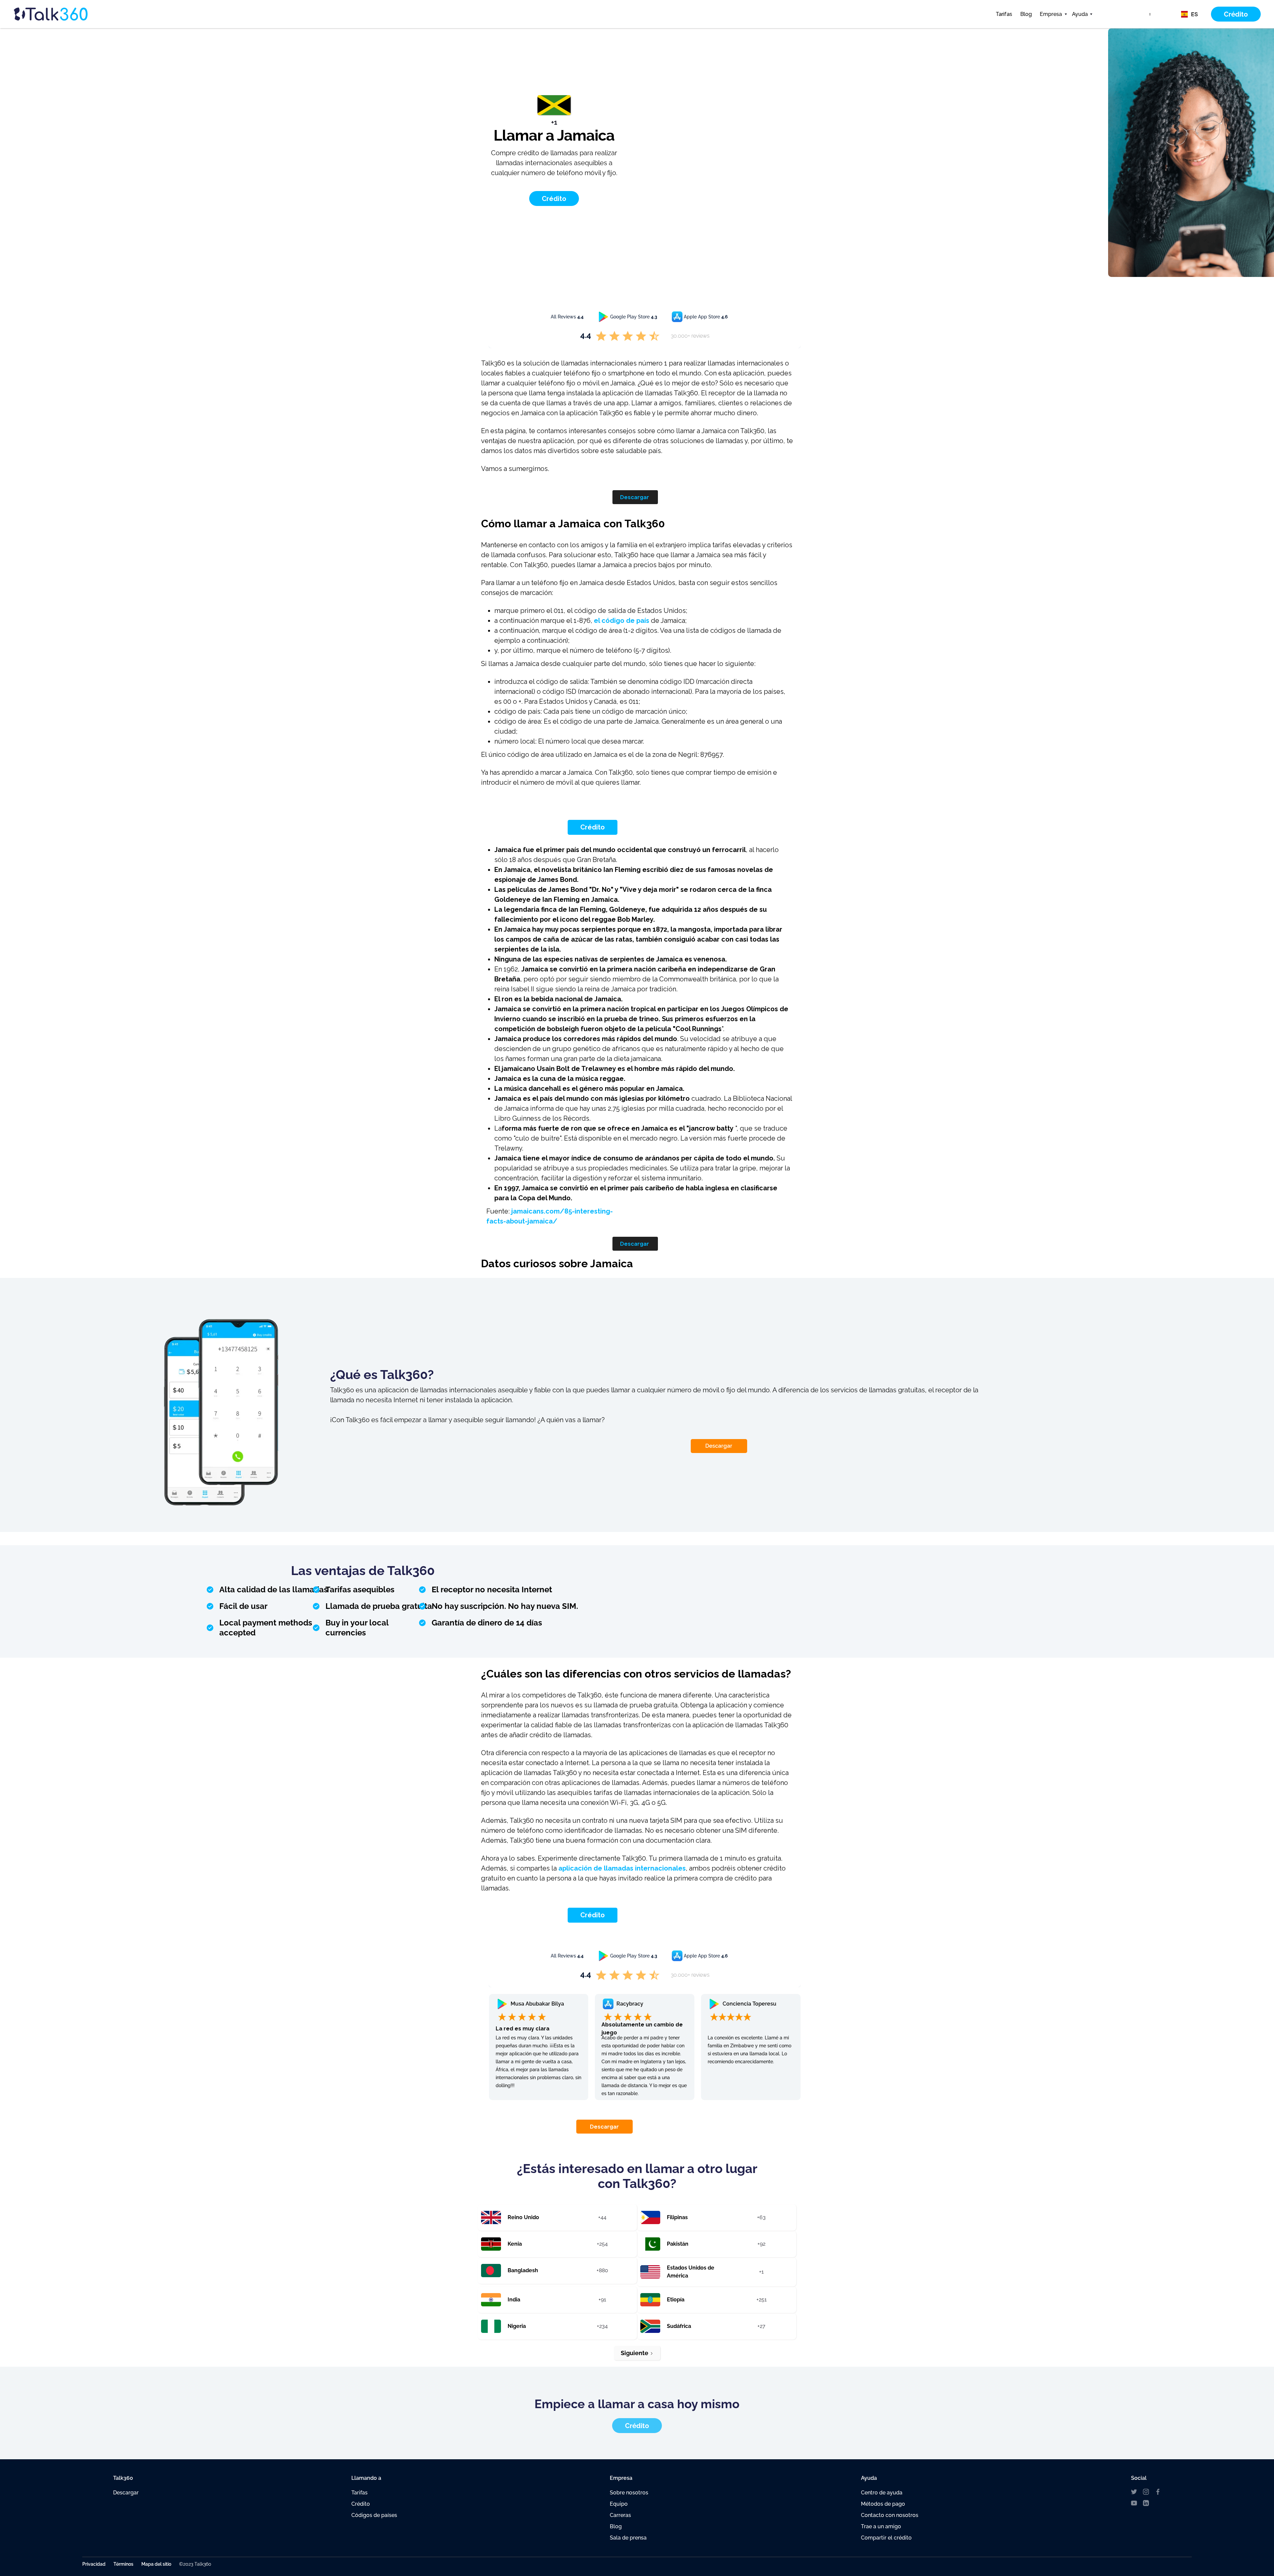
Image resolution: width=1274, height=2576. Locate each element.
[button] (1052, 14)
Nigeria (517, 2326)
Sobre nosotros (629, 2493)
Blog (1026, 14)
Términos (123, 2564)
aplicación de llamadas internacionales (622, 1868)
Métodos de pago (883, 2504)
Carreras (620, 2515)
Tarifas (1004, 14)
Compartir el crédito (886, 2538)
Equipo (619, 2504)
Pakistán (678, 2244)
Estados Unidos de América (691, 2272)
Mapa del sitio (156, 2564)
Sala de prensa (628, 2538)
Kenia (515, 2244)
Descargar (635, 497)
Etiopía (676, 2300)
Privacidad (94, 2564)
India (514, 2300)
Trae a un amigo (881, 2526)
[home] (63, 14)
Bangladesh (523, 2270)
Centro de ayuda (882, 2493)
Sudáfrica (679, 2326)
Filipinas (677, 2217)
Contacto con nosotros (890, 2515)
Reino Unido (523, 2217)
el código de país (622, 621)
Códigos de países (374, 2515)
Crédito (593, 827)
